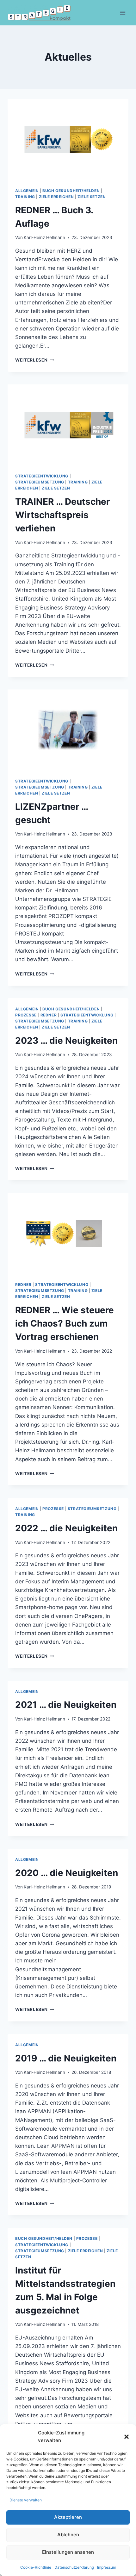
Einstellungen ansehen (68, 2552)
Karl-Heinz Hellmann (44, 237)
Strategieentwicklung (42, 476)
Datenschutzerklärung (74, 2567)
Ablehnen (68, 2535)
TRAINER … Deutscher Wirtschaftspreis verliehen (62, 515)
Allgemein (27, 191)
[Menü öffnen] (123, 13)
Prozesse (26, 1015)
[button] (127, 2437)
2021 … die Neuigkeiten (66, 1705)
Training (25, 197)
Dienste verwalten (26, 2500)
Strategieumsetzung (40, 482)
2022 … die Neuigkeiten (66, 1528)
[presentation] (68, 140)
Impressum (107, 2567)
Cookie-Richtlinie (36, 2567)
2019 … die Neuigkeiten (66, 2058)
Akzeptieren (68, 2517)
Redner (49, 1015)
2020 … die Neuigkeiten (67, 1873)
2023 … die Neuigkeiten (66, 1041)
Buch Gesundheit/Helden (71, 191)
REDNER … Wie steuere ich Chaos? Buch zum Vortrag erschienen (65, 1323)
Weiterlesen (35, 360)
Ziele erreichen (56, 197)
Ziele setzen (92, 197)
